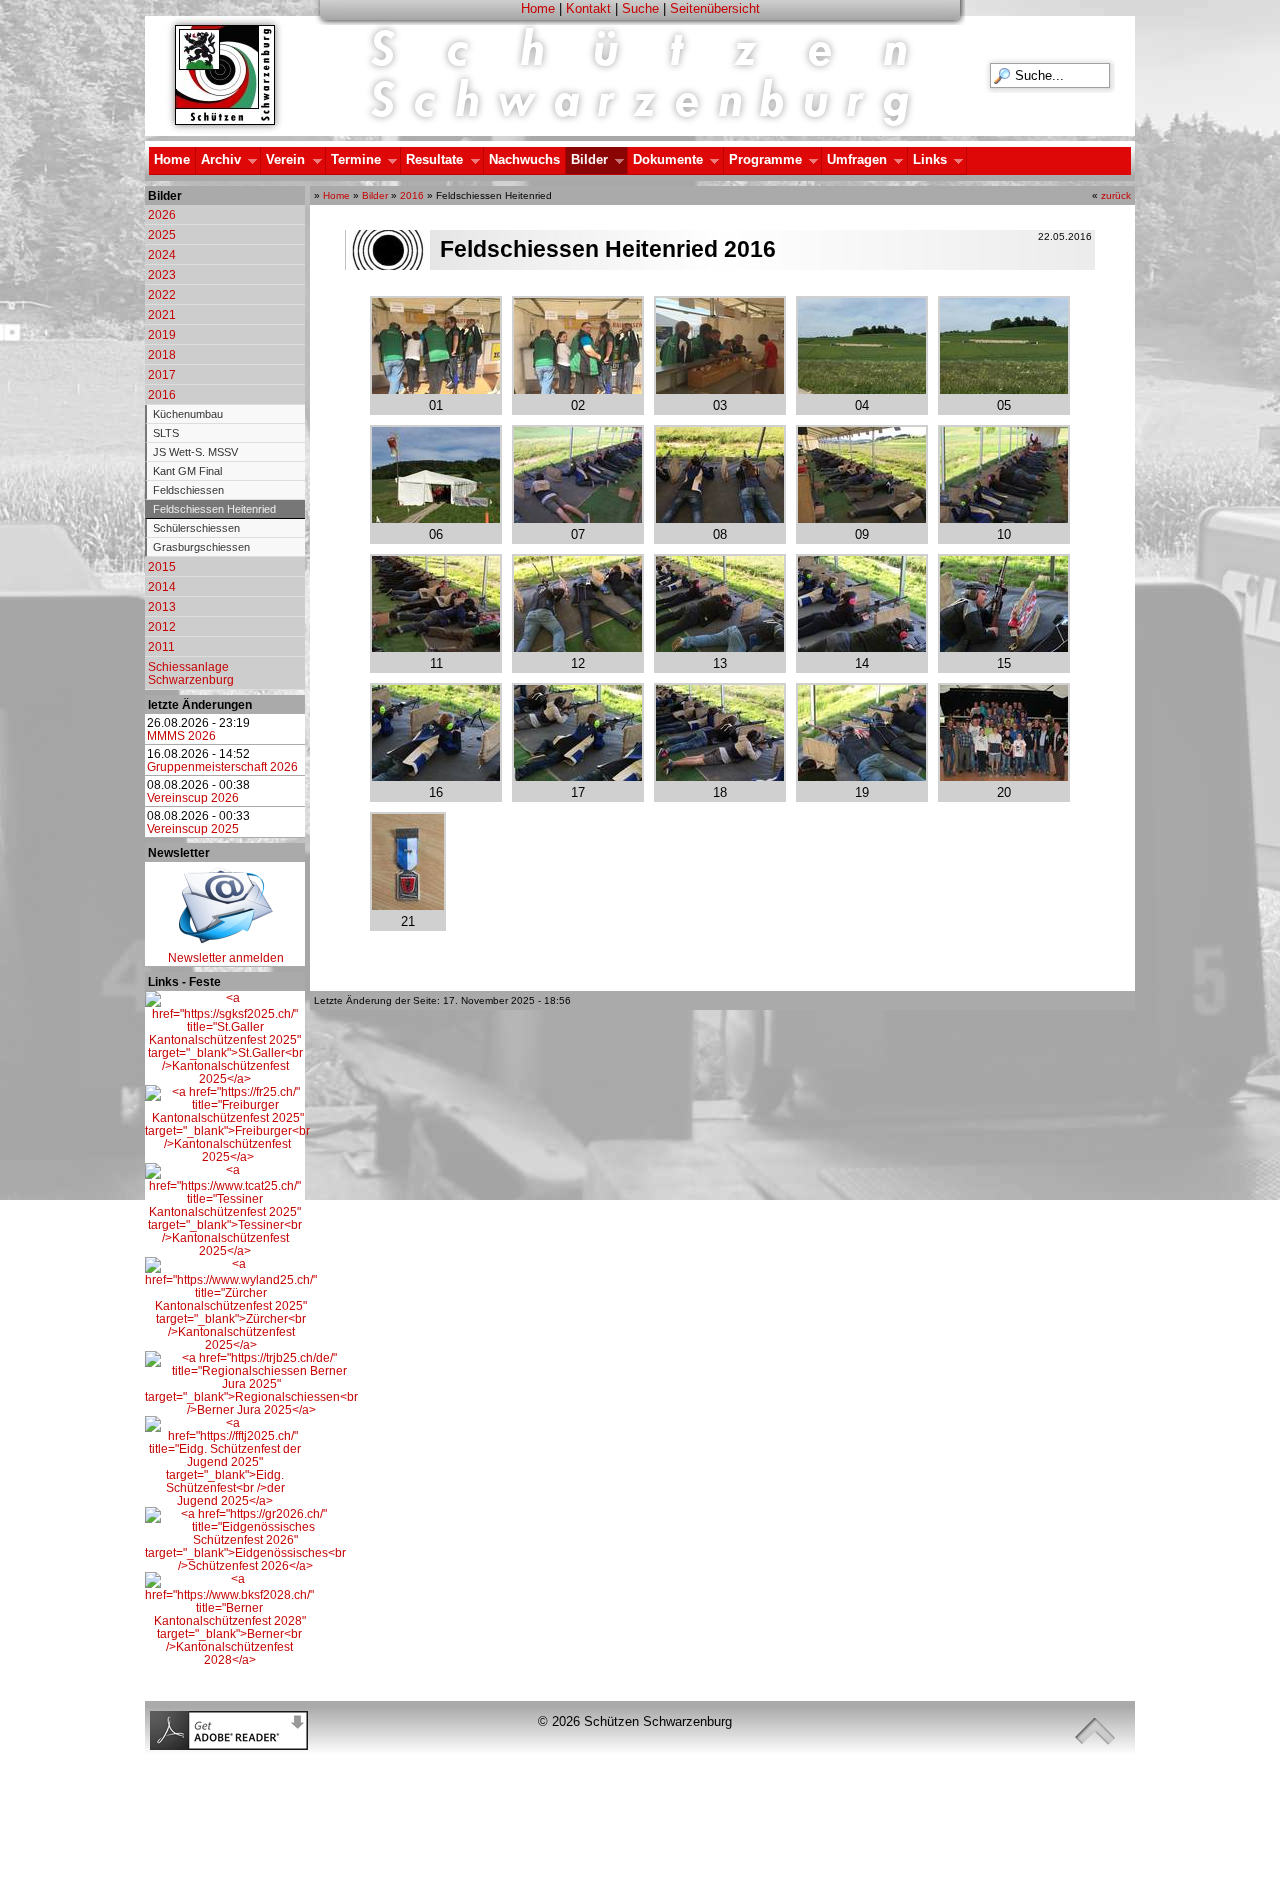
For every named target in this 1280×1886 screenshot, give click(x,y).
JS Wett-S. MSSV (195, 452)
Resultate (432, 160)
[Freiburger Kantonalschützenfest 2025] (227, 1156)
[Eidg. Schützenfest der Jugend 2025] (225, 1500)
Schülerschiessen (196, 528)
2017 (162, 374)
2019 (162, 334)
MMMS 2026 (181, 735)
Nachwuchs (524, 159)
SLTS (166, 433)
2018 (162, 354)
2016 (162, 394)
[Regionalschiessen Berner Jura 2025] (251, 1409)
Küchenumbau (188, 414)
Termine (353, 160)
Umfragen (854, 160)
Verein (283, 160)
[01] (436, 388)
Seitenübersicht (715, 8)
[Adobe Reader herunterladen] (229, 1745)
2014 (162, 586)
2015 (162, 566)
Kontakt (588, 8)
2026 (162, 214)
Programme (763, 160)
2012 (162, 626)
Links (927, 160)
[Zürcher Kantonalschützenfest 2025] (231, 1344)
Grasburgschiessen (201, 547)
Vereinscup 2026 (193, 797)
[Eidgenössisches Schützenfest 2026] (245, 1565)
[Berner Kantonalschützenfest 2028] (229, 1659)
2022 (162, 294)
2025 (162, 234)
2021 (162, 314)
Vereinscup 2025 (193, 828)
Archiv (218, 160)
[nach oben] (1095, 1731)
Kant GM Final (187, 471)
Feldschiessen (188, 490)
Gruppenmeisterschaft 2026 (222, 766)
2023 (162, 274)
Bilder (587, 160)
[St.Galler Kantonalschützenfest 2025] (225, 1078)
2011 (161, 646)
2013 (162, 606)
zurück (1116, 195)
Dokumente (665, 160)
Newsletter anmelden (226, 957)
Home (538, 8)
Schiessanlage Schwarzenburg (191, 673)
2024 (162, 254)
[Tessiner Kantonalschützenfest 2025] (225, 1250)
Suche (640, 8)
